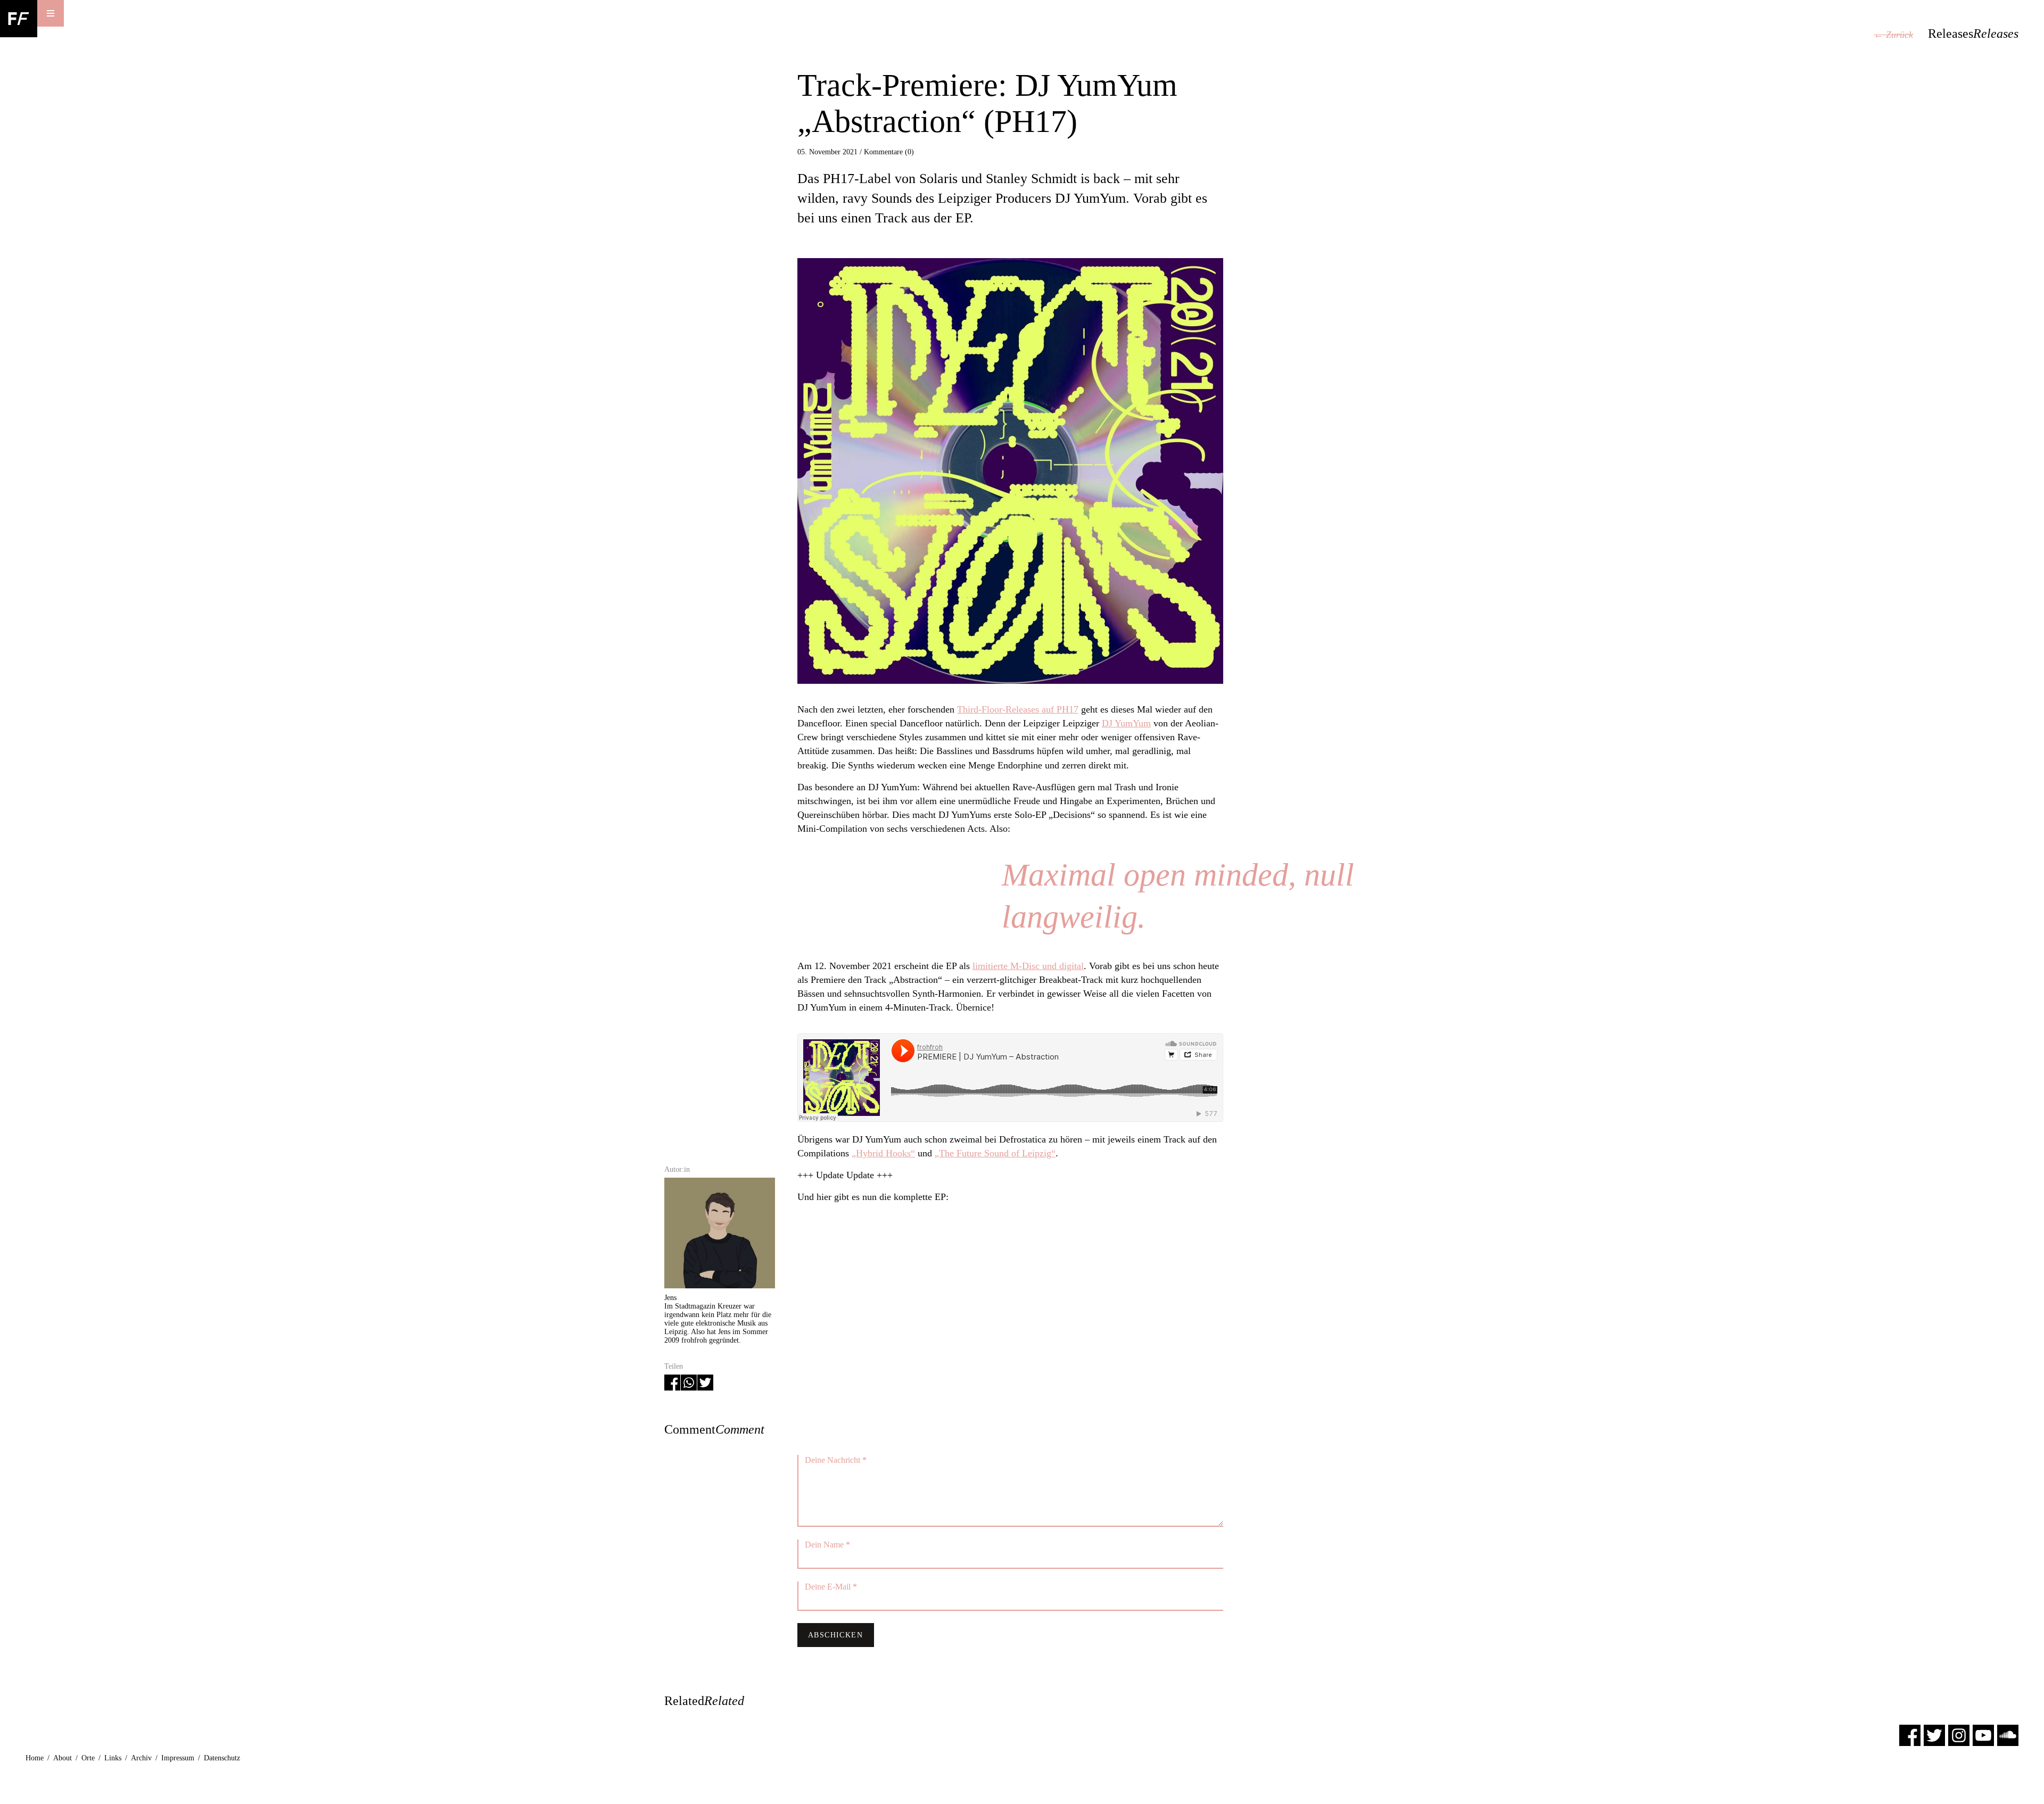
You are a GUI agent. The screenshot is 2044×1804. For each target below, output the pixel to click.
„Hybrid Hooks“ (883, 1153)
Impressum (178, 1758)
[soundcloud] (2008, 1735)
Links (113, 1758)
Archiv (141, 1758)
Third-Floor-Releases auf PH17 (1018, 709)
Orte (88, 1758)
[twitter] (1934, 1735)
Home (35, 1758)
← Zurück (1893, 35)
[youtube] (1983, 1735)
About (63, 1758)
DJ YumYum (1126, 723)
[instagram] (1959, 1735)
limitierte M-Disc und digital (1028, 966)
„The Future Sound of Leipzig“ (995, 1153)
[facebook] (1910, 1735)
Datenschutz (222, 1758)
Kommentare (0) (889, 152)
